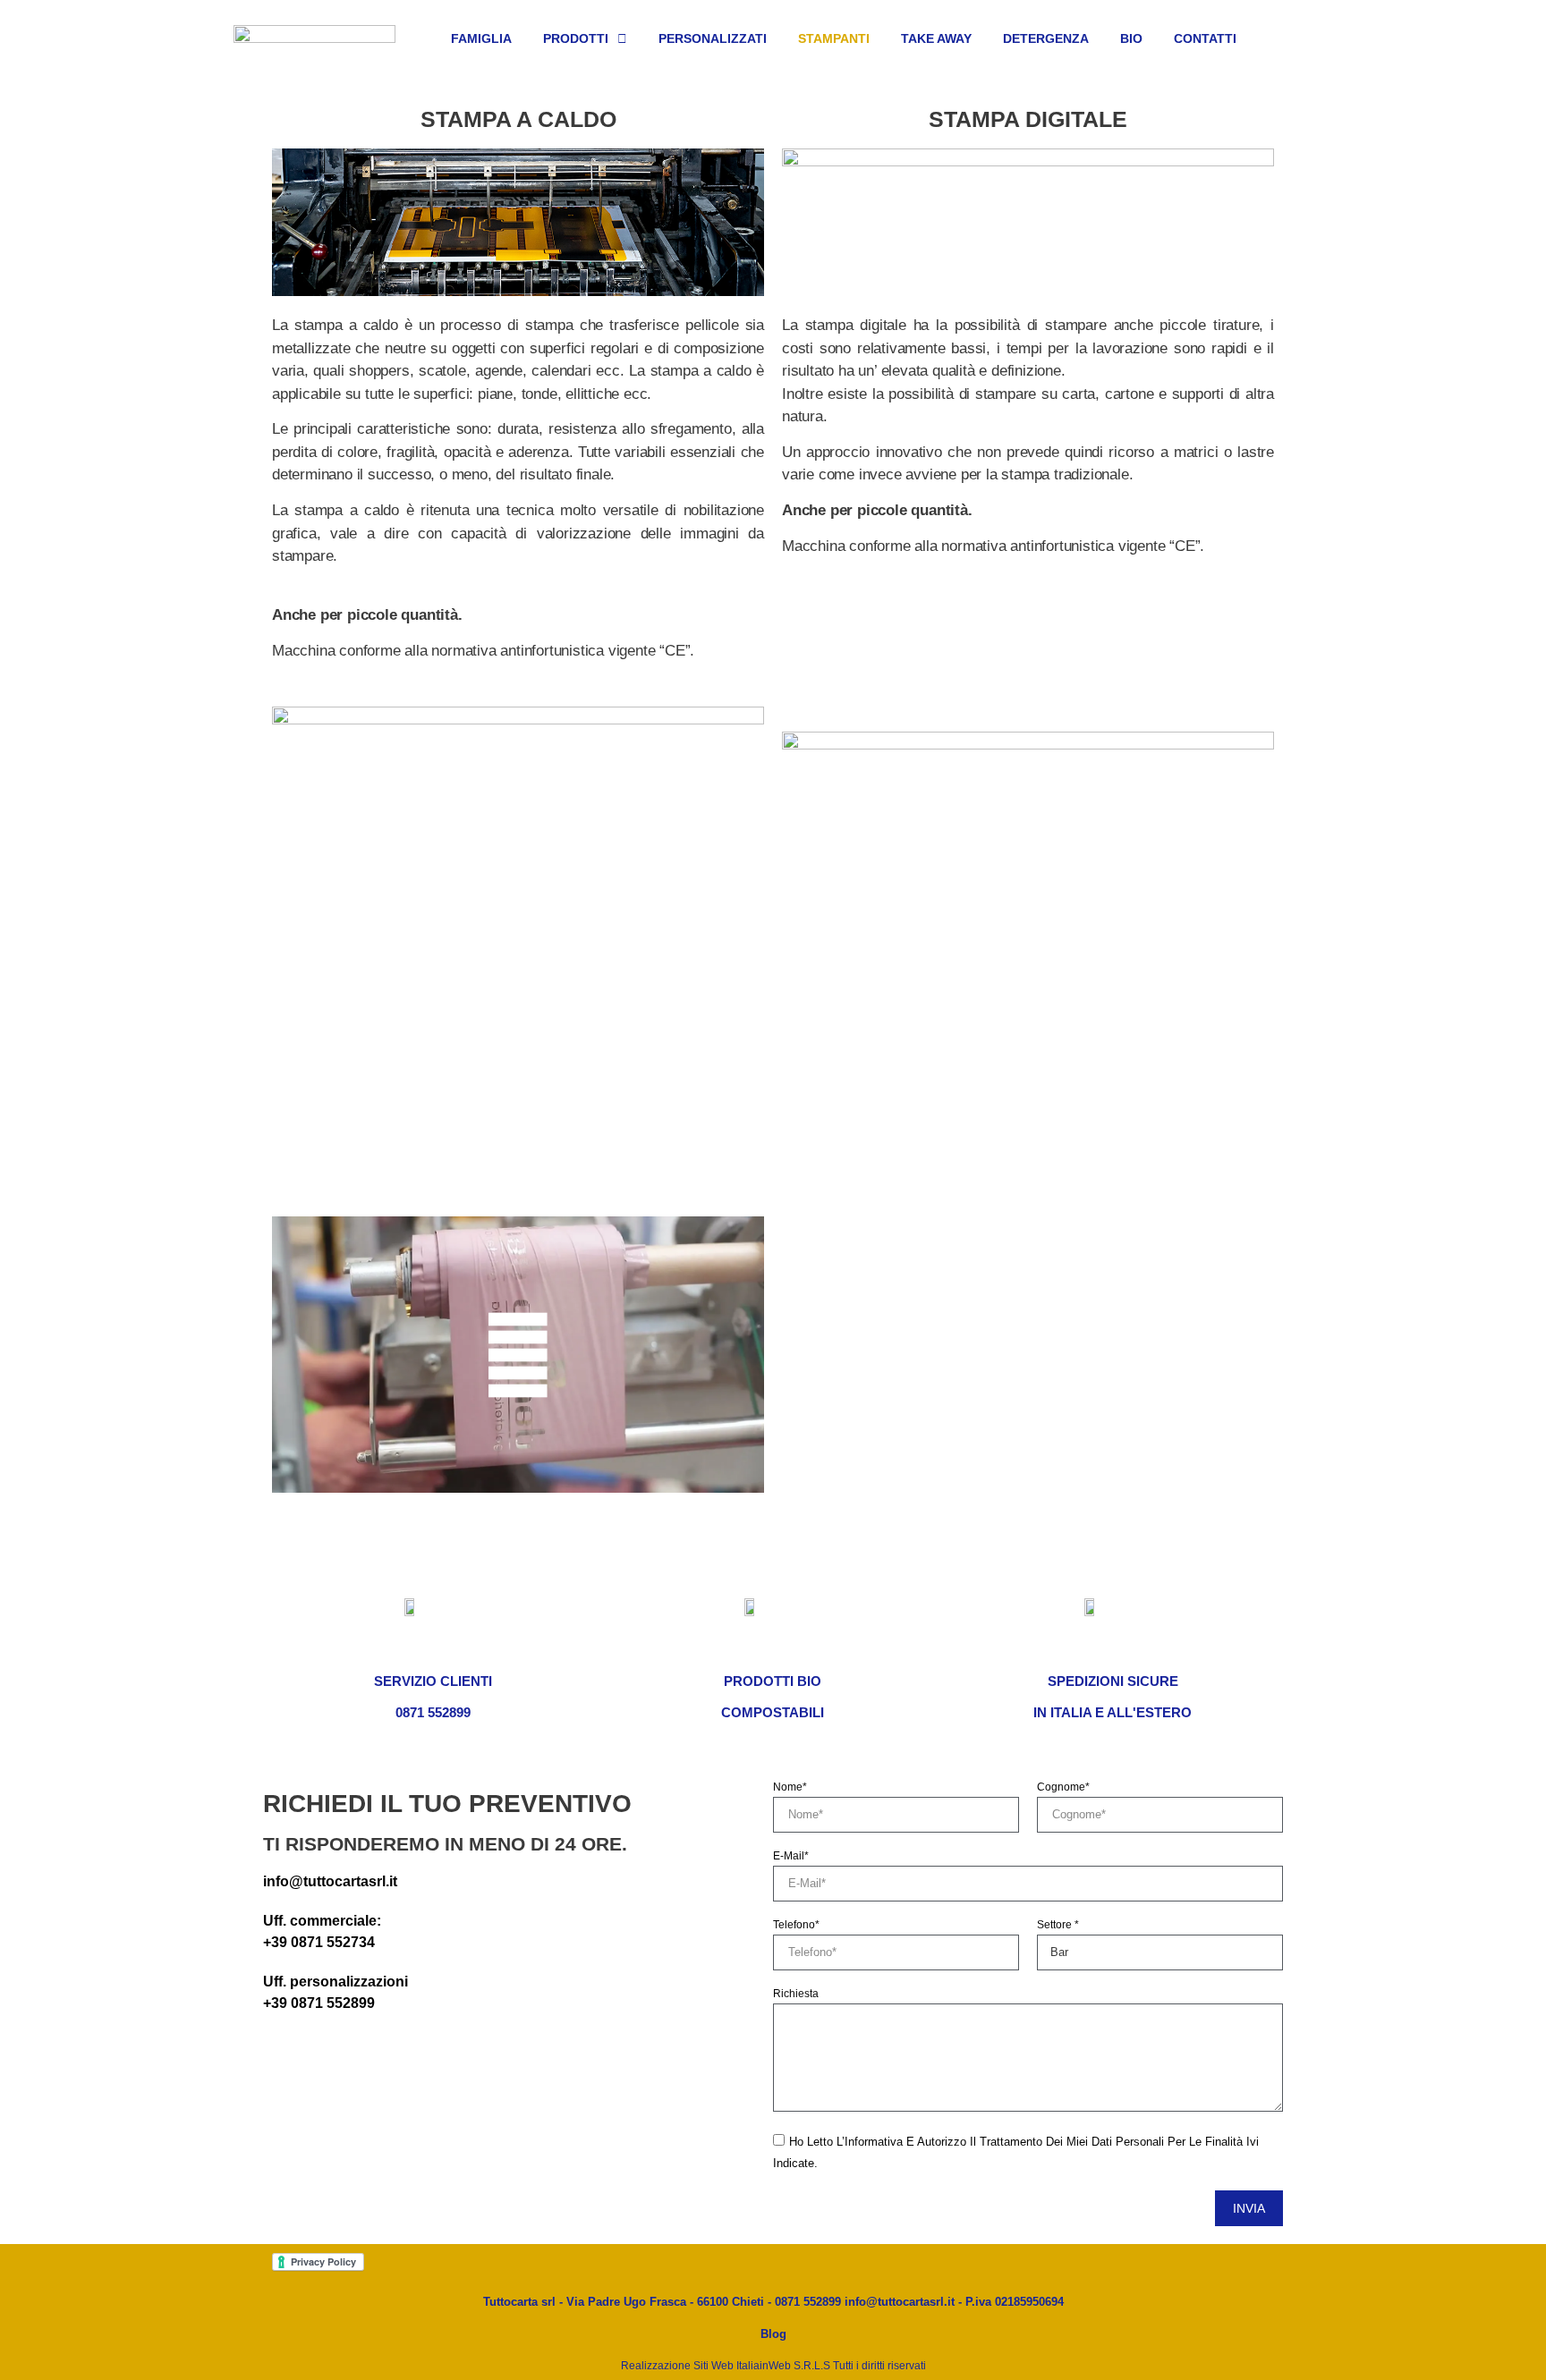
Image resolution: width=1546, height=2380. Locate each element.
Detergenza (1046, 38)
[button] (518, 1355)
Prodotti (576, 38)
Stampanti (834, 38)
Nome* (790, 1787)
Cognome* (1063, 1787)
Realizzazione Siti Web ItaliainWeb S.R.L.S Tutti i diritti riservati (773, 2366)
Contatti (1205, 38)
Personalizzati (713, 38)
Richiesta (796, 1994)
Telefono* (796, 1925)
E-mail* (791, 1856)
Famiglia (481, 38)
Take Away (936, 38)
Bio (1131, 38)
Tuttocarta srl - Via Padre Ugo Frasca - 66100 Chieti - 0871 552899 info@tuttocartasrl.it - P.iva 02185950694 (773, 2302)
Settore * (1058, 1925)
